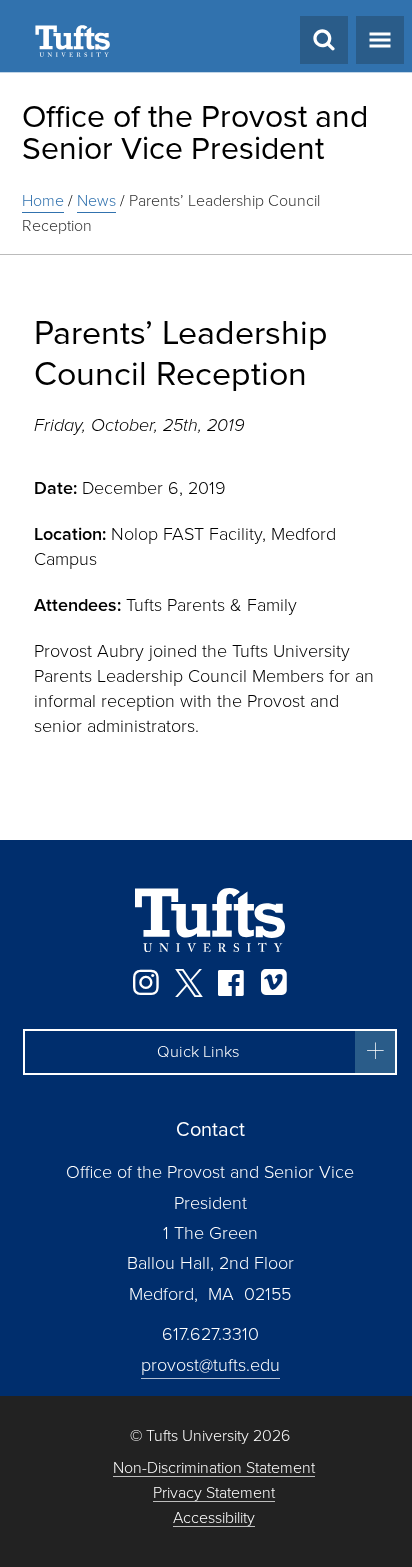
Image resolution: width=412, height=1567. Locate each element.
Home (43, 200)
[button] (210, 1052)
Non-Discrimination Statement (214, 1468)
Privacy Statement (214, 1493)
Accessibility (214, 1518)
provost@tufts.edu (210, 1365)
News (96, 200)
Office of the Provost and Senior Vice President (195, 132)
